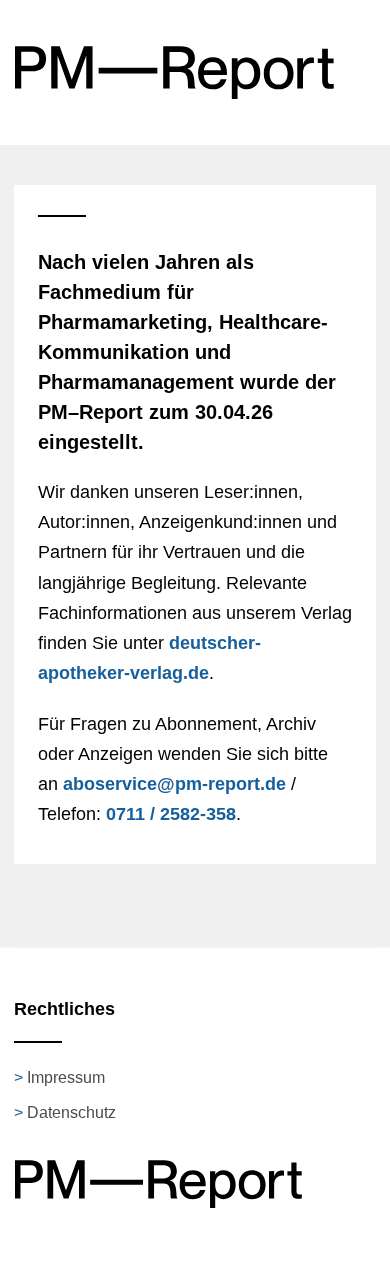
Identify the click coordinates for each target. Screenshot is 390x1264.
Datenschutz (71, 1112)
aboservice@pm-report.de (174, 784)
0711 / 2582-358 (171, 814)
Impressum (66, 1077)
